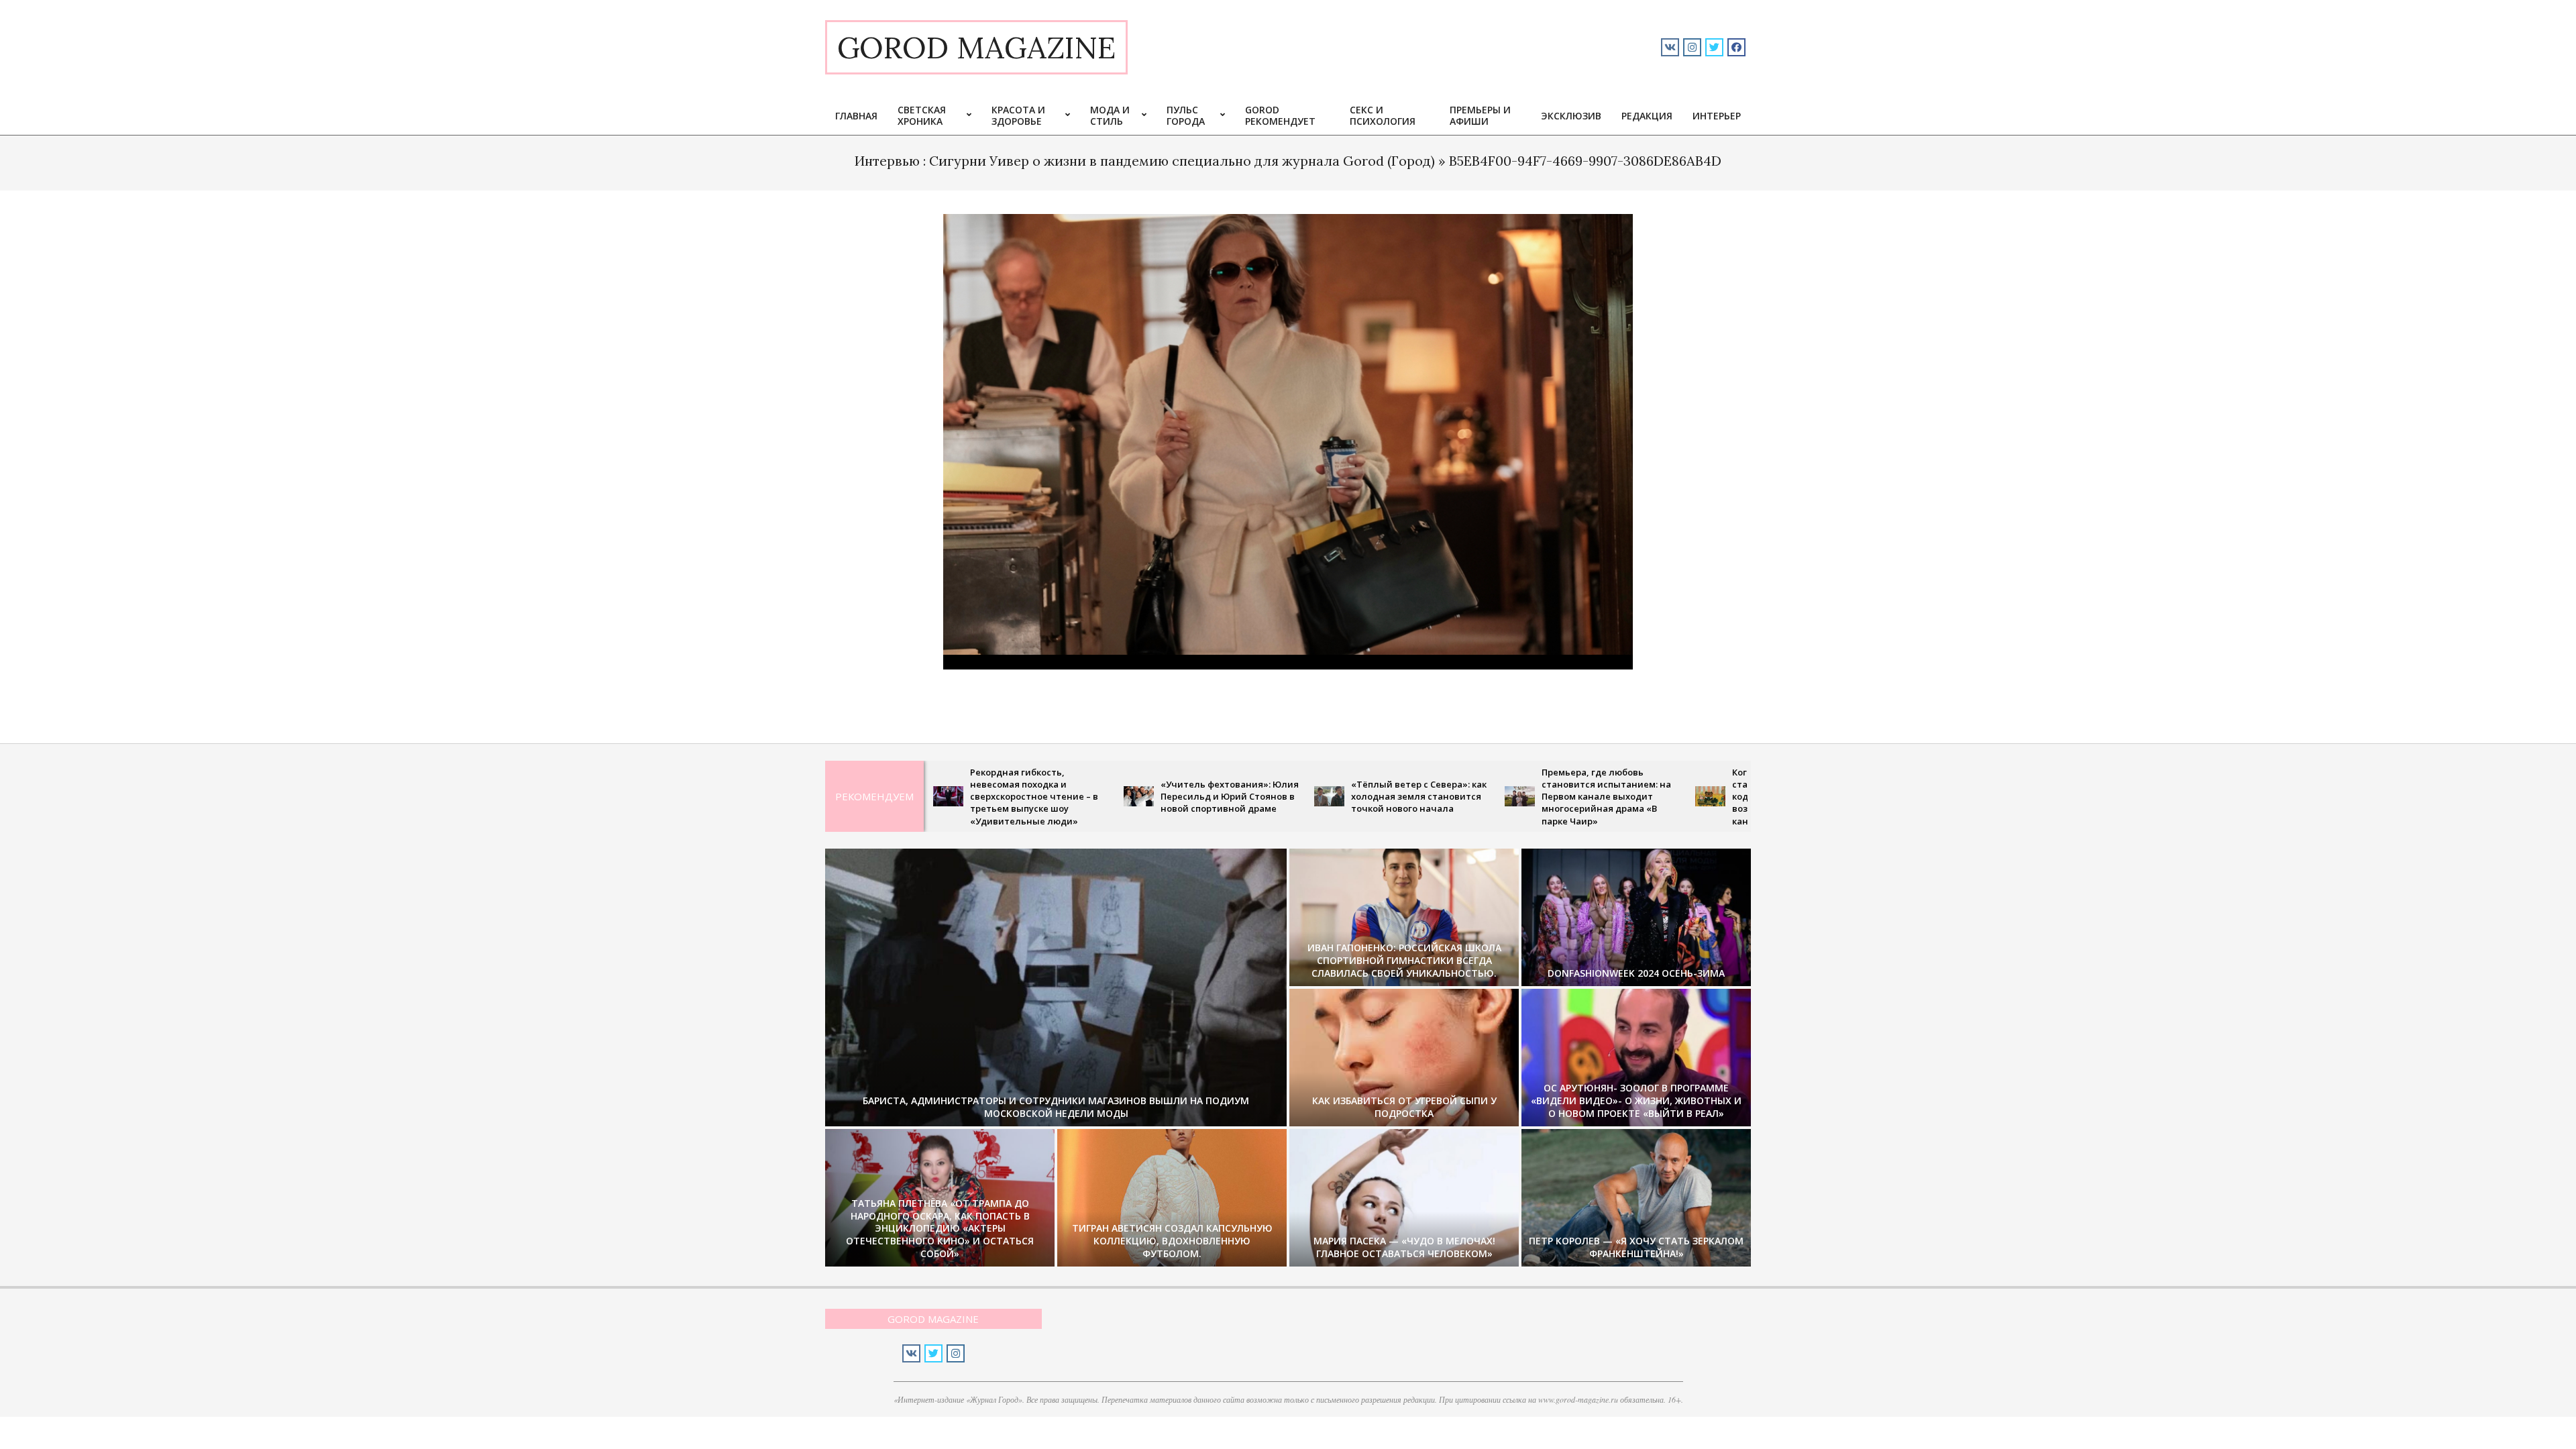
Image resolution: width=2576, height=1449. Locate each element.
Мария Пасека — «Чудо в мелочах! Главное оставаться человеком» (1404, 1247)
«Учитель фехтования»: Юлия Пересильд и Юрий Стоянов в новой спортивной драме (1130, 796)
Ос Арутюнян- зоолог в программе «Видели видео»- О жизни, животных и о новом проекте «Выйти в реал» (1636, 1100)
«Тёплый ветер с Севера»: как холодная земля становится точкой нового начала (1320, 796)
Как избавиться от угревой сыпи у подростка (1404, 1107)
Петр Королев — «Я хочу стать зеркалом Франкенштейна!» (1636, 1247)
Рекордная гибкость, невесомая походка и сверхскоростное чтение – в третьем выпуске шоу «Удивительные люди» (935, 797)
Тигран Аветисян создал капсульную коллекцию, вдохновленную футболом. (1172, 1240)
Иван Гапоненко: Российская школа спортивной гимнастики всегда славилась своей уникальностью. (1404, 960)
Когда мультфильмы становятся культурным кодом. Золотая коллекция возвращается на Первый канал (1694, 797)
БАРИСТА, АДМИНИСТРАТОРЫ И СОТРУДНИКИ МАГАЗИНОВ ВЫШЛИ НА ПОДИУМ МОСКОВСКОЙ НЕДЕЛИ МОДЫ (1056, 1107)
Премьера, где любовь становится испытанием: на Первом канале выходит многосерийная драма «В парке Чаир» (1507, 797)
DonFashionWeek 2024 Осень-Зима (1636, 973)
